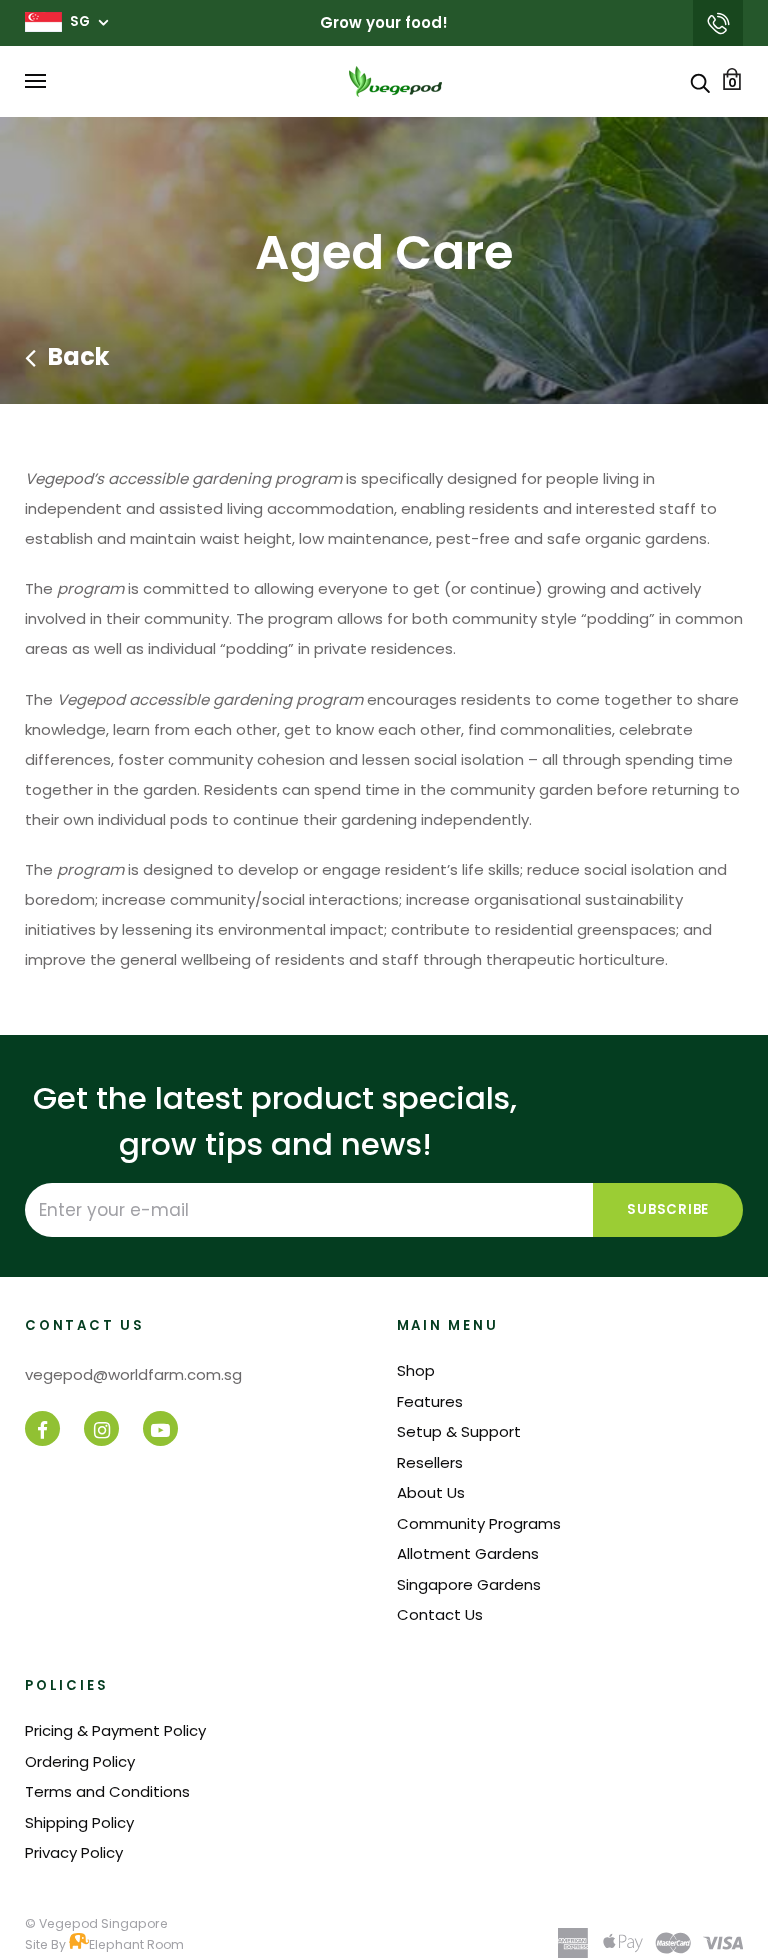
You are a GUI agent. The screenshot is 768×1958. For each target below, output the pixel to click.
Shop (416, 1370)
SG (80, 21)
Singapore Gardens (469, 1584)
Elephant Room (136, 1944)
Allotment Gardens (468, 1553)
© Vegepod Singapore (96, 1923)
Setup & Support (459, 1431)
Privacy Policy (74, 1852)
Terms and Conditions (107, 1791)
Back (78, 356)
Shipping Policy (79, 1822)
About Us (431, 1492)
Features (430, 1401)
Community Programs (479, 1523)
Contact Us (440, 1614)
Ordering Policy (80, 1761)
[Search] (700, 81)
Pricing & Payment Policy (115, 1730)
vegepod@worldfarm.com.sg (718, 23)
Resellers (430, 1462)
